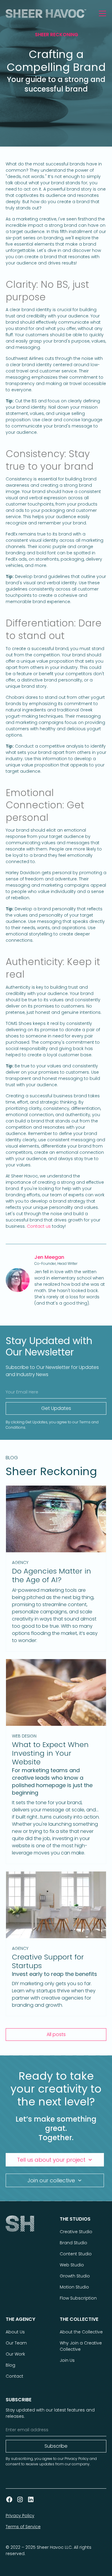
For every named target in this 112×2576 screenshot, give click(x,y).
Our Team (16, 2343)
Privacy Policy (20, 2516)
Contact (14, 2376)
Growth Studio (75, 2276)
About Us (15, 2332)
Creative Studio (76, 2232)
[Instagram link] (20, 2499)
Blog (10, 2365)
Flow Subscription (78, 2298)
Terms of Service (23, 2527)
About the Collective (81, 2332)
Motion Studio (74, 2287)
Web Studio (72, 2265)
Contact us (39, 1226)
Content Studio (76, 2254)
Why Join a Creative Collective (81, 2346)
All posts (56, 2034)
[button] (101, 13)
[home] (50, 13)
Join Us (67, 2360)
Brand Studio (73, 2243)
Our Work (15, 2354)
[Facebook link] (9, 2499)
